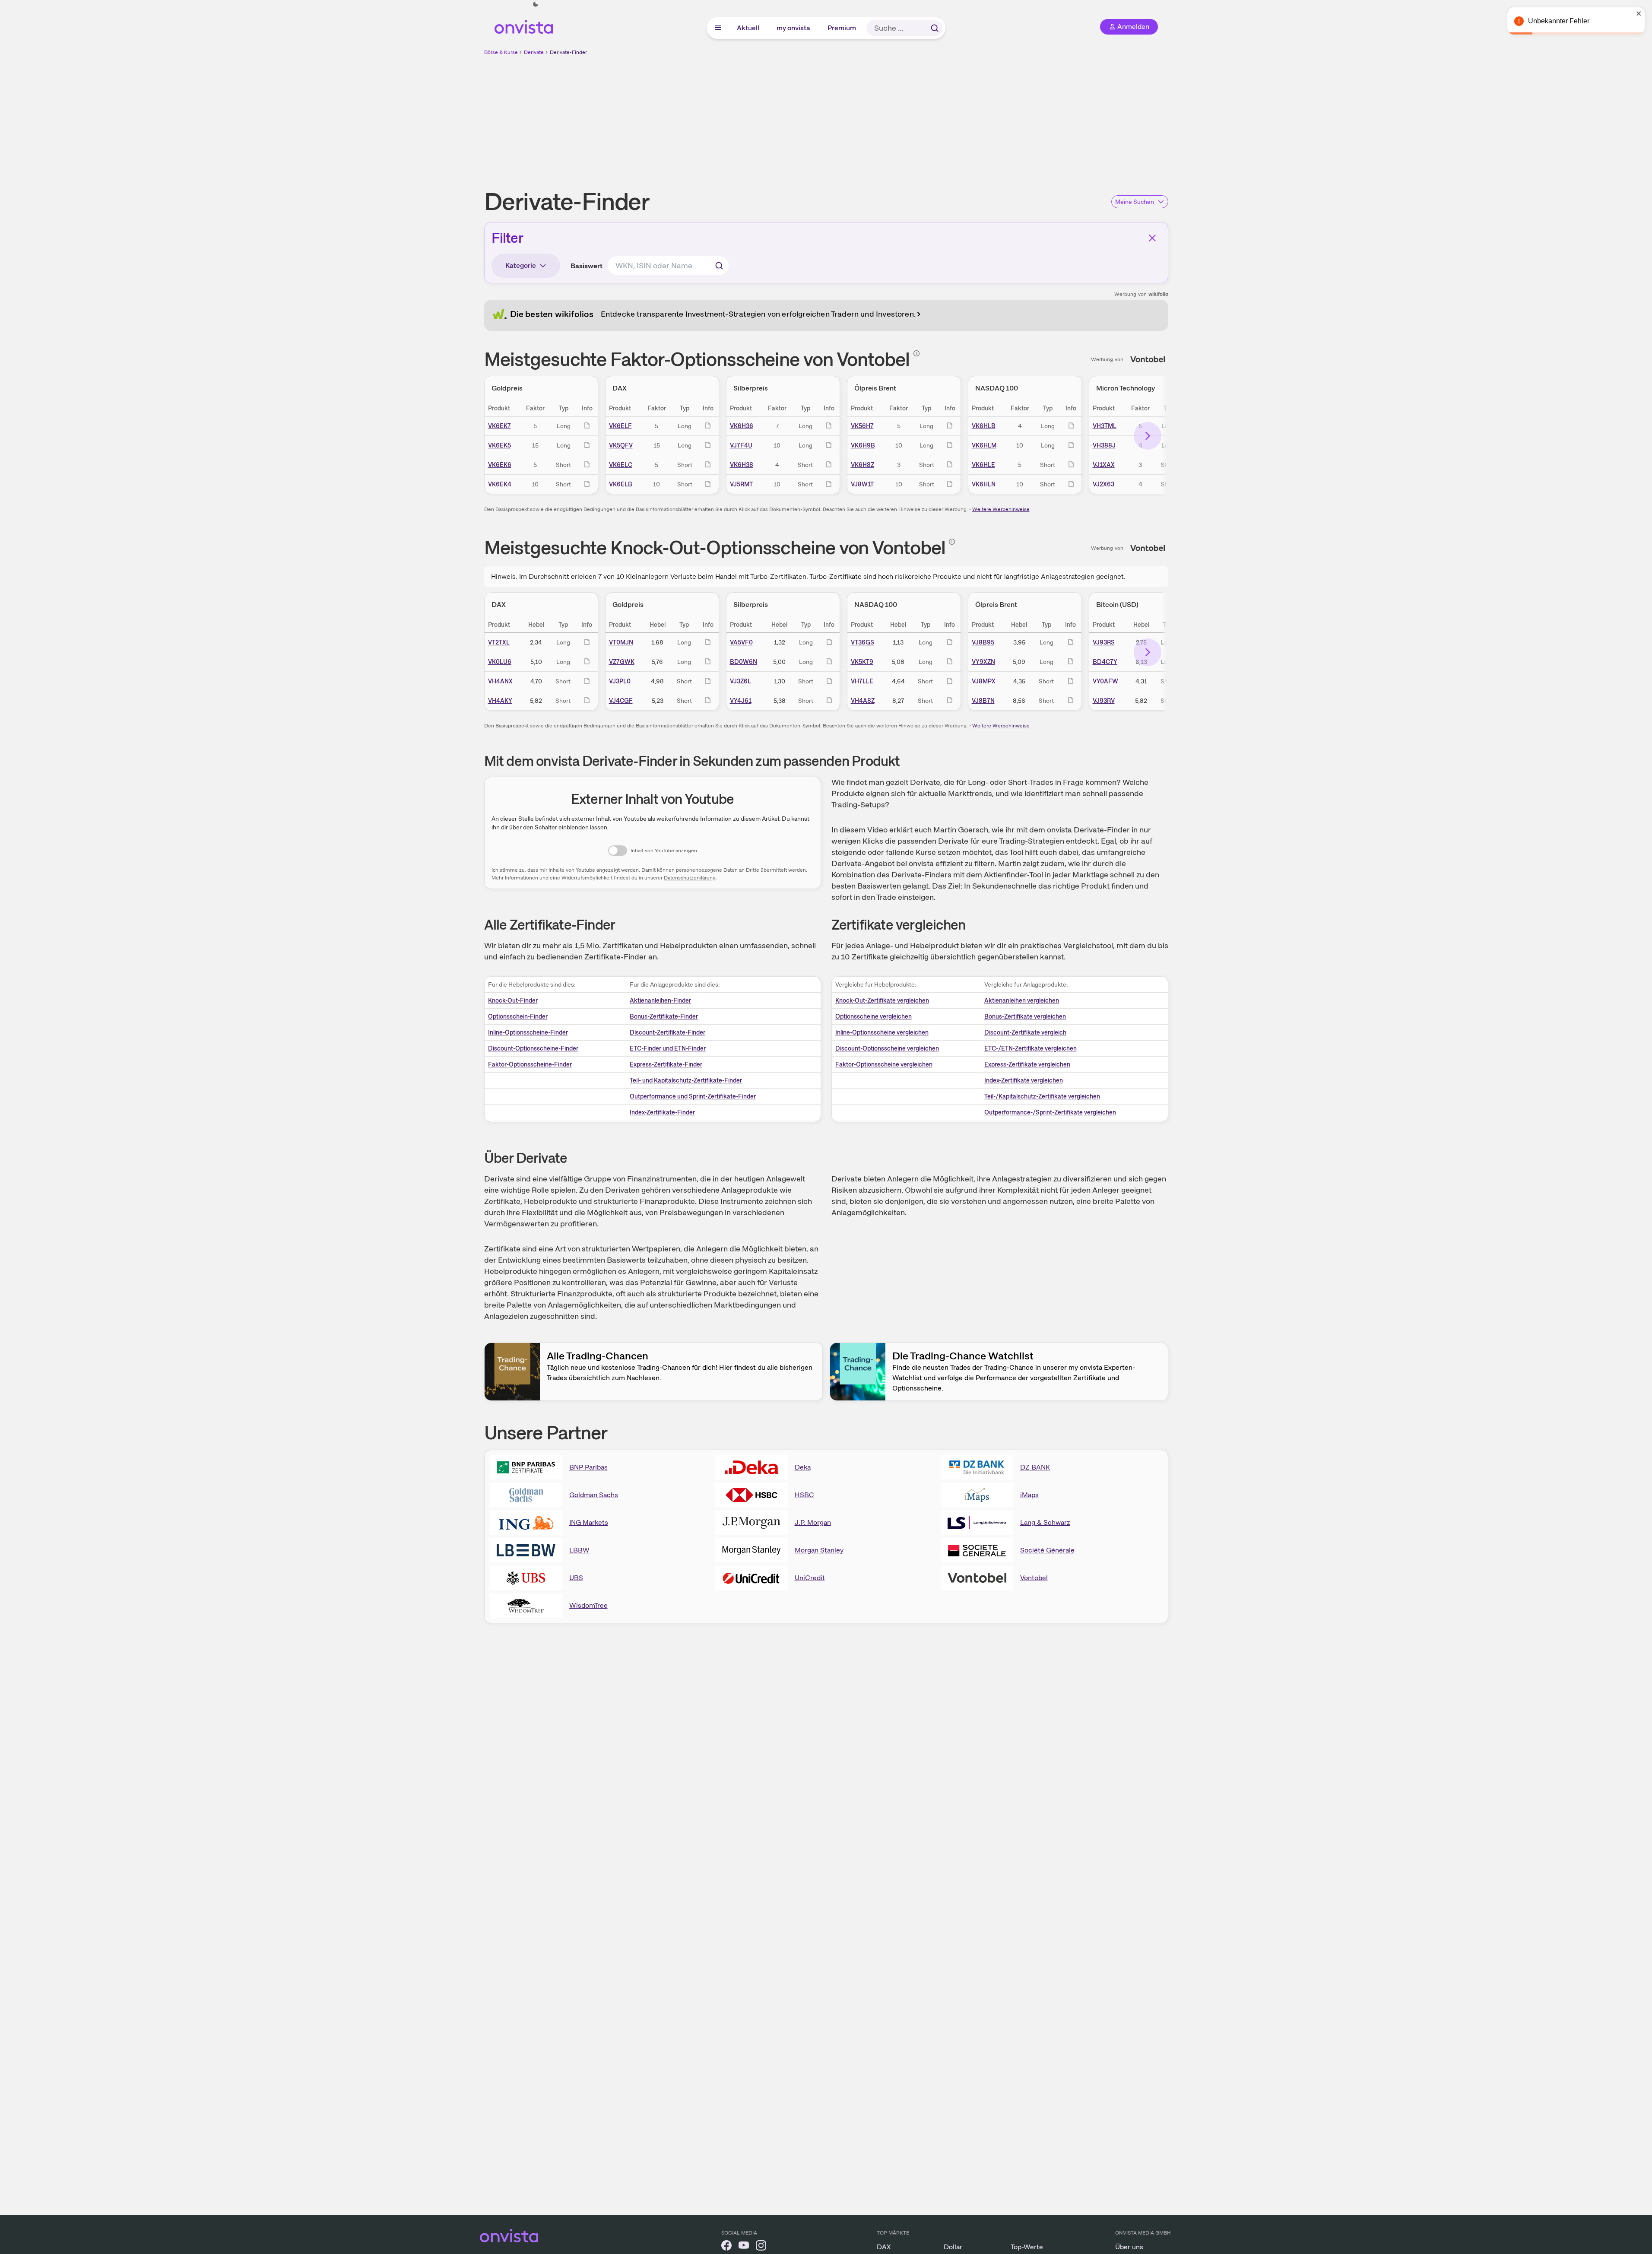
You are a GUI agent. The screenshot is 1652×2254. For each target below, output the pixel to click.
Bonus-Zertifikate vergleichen (1025, 1016)
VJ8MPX (984, 681)
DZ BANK (1035, 1467)
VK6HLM (984, 445)
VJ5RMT (741, 484)
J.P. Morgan (813, 1522)
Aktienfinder (1005, 875)
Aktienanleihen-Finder (660, 1000)
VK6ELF (620, 426)
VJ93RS (1104, 642)
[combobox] (668, 266)
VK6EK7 (499, 426)
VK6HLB (984, 426)
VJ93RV (1104, 701)
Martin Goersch (961, 830)
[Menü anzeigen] (718, 28)
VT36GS (862, 642)
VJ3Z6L (740, 681)
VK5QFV (621, 445)
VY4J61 (741, 701)
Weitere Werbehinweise (1001, 509)
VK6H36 (742, 426)
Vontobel (1034, 1578)
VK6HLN (984, 484)
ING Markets (589, 1522)
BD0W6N (744, 662)
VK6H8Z (862, 465)
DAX (884, 2247)
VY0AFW (1105, 681)
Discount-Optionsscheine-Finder (533, 1048)
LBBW (579, 1550)
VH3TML (1105, 426)
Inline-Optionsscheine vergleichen (882, 1032)
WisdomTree (588, 1605)
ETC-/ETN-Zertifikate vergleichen (1031, 1048)
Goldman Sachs (594, 1495)
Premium (842, 28)
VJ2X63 (1103, 484)
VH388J (1104, 445)
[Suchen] (935, 28)
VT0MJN (621, 642)
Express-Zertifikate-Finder (666, 1064)
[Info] (916, 353)
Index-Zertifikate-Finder (662, 1112)
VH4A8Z (863, 701)
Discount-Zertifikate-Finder (667, 1032)
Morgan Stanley (819, 1550)
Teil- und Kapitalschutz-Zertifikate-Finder (686, 1080)
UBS (576, 1578)
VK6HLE (983, 465)
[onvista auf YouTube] (744, 2247)
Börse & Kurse (501, 52)
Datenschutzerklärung (690, 878)
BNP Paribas (588, 1467)
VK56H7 (862, 426)
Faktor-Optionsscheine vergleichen (884, 1064)
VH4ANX (500, 681)
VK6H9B (863, 445)
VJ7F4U (741, 445)
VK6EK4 (500, 484)
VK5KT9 (862, 662)
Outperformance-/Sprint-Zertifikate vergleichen (1050, 1112)
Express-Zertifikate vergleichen (1027, 1064)
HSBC (804, 1495)
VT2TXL (499, 642)
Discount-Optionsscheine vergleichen (887, 1048)
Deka (803, 1467)
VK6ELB (621, 484)
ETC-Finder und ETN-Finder (668, 1048)
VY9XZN (983, 662)
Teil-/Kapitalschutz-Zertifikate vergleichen (1042, 1096)
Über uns (1129, 2247)
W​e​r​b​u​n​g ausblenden (901, 117)
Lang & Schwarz (1045, 1522)
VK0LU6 (500, 662)
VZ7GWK (622, 662)
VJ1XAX (1104, 465)
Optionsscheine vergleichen (874, 1016)
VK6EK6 (500, 465)
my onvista (794, 28)
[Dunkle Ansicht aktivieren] (536, 4)
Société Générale (1047, 1550)
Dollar (953, 2247)
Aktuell (748, 28)
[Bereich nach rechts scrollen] (1148, 436)
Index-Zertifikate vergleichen (1024, 1080)
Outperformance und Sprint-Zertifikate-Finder (693, 1096)
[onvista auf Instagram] (761, 2247)
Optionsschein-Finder (518, 1016)
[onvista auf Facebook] (726, 2247)
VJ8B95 (983, 642)
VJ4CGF (621, 701)
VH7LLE (862, 681)
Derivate (534, 52)
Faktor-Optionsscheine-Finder (530, 1064)
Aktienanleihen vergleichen (1022, 1000)
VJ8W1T (862, 484)
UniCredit (810, 1578)
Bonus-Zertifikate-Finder (664, 1016)
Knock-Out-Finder (513, 1000)
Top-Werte (1027, 2247)
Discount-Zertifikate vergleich (1025, 1032)
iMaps (1029, 1495)
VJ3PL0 (620, 681)
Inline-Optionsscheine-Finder (528, 1032)
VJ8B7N (983, 701)
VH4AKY (500, 701)
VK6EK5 (499, 445)
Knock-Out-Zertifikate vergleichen (882, 1000)
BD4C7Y (1105, 662)
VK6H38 (742, 465)
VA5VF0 (741, 642)
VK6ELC (621, 465)
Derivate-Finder (568, 52)
